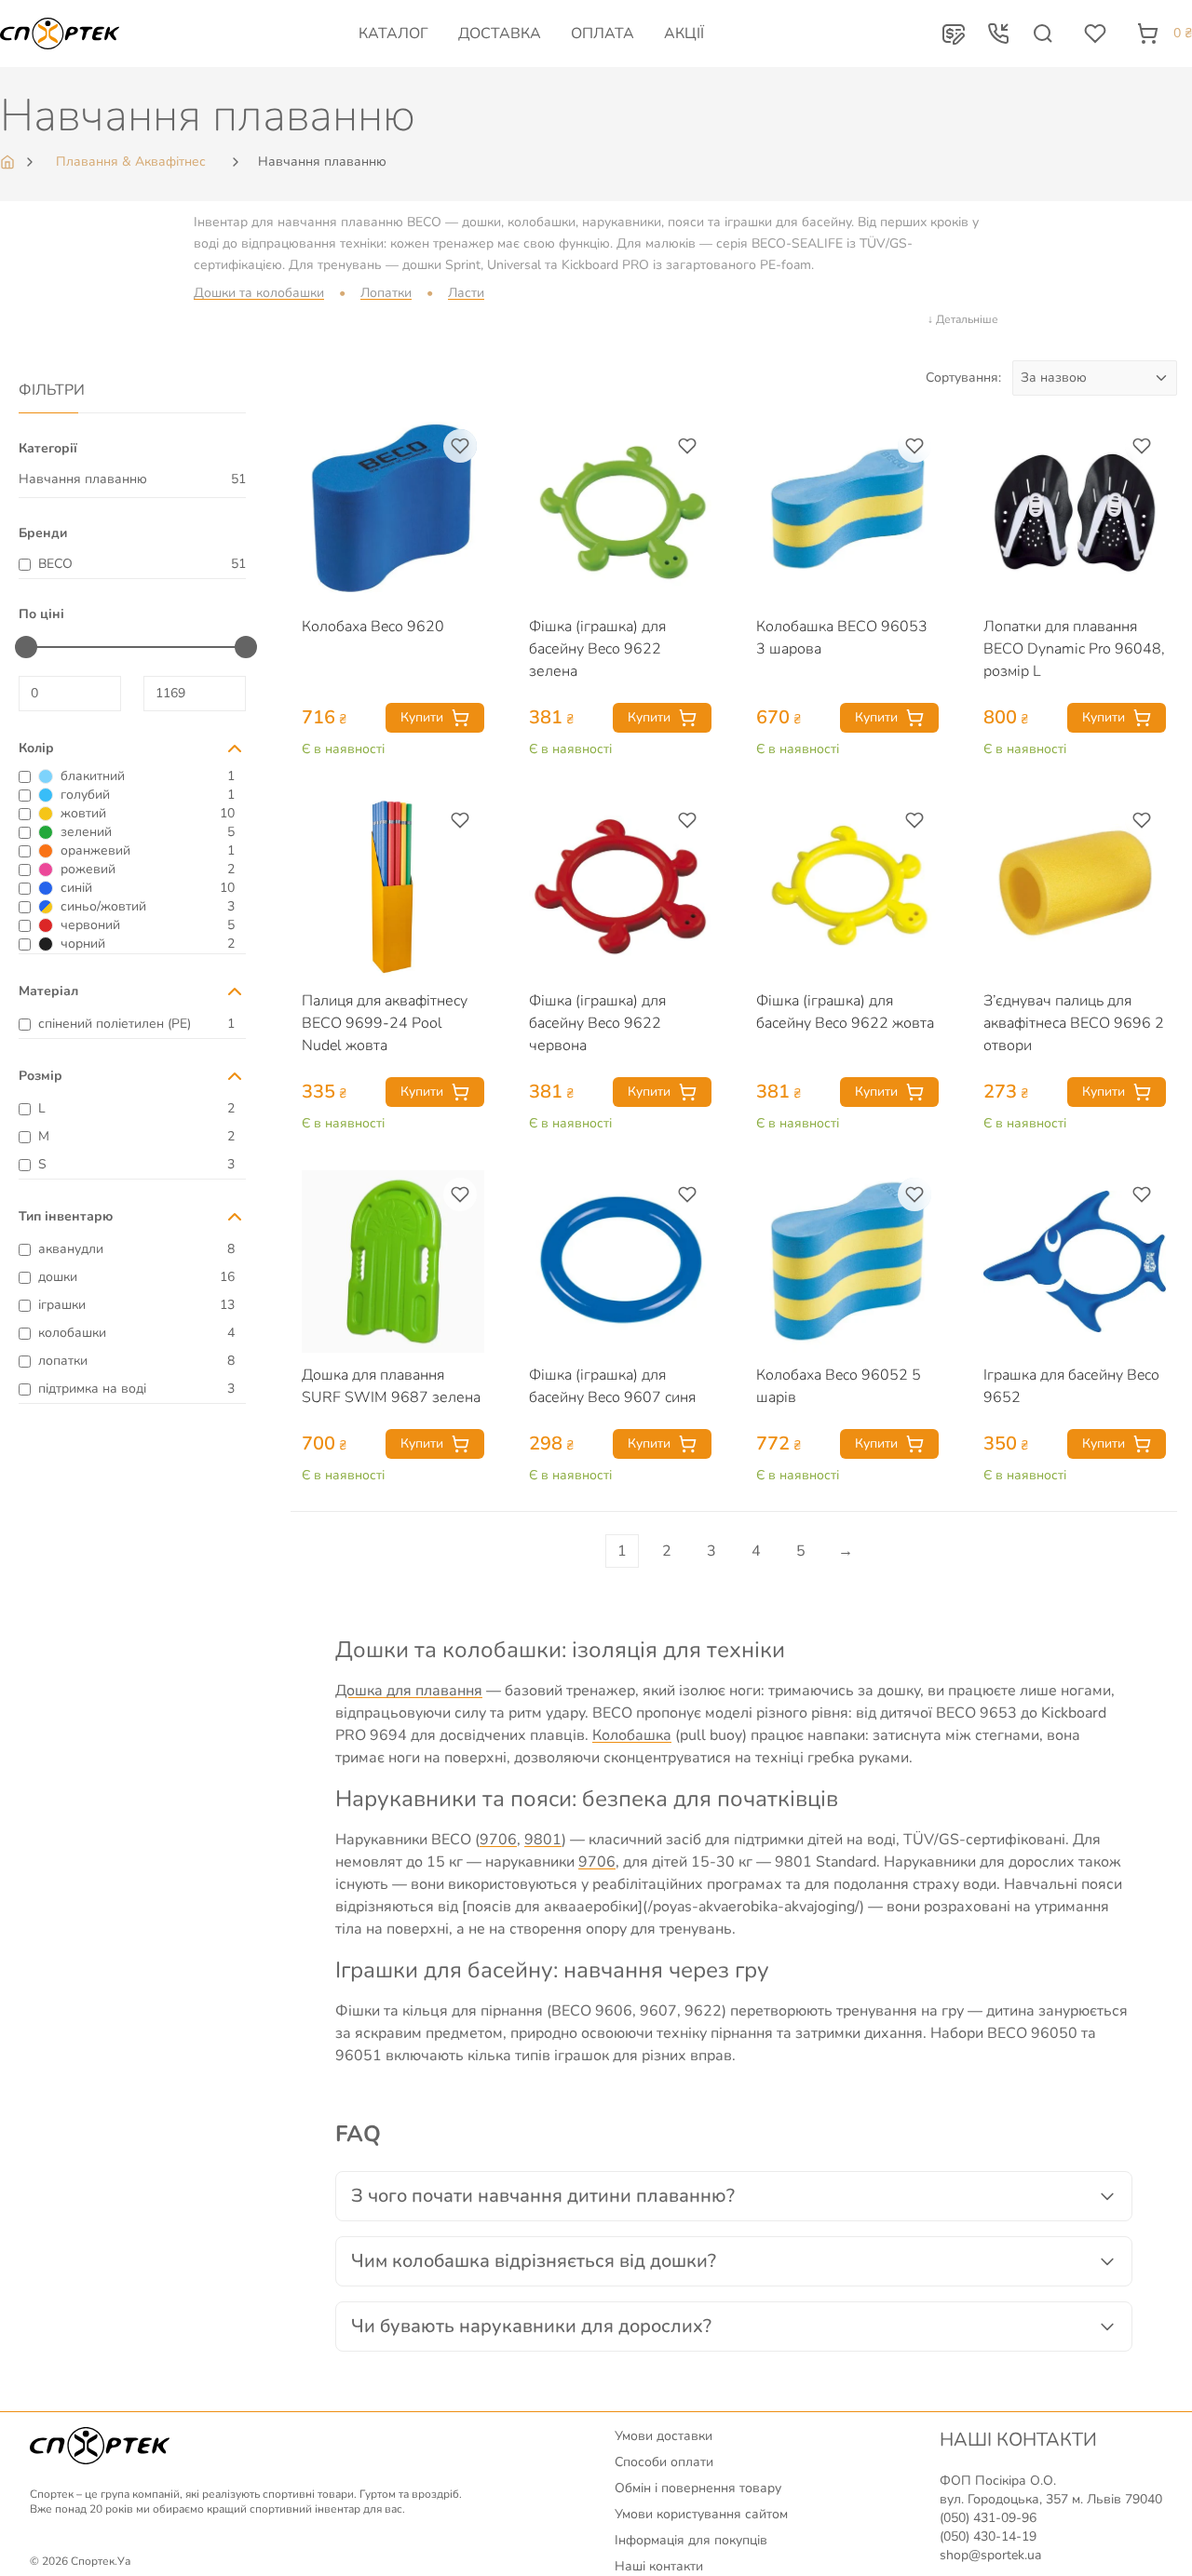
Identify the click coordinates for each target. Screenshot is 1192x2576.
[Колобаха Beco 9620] (393, 513)
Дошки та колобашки (259, 293)
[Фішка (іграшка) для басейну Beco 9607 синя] (620, 1261)
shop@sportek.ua (990, 2555)
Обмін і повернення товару (698, 2488)
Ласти (466, 293)
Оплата (603, 34)
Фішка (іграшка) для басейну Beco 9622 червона (597, 1023)
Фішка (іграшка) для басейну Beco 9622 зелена (597, 649)
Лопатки (386, 293)
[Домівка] (9, 162)
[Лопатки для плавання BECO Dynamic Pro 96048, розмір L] (1075, 513)
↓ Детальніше (963, 319)
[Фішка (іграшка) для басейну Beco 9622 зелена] (620, 513)
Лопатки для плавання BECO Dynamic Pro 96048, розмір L (1074, 649)
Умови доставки (664, 2436)
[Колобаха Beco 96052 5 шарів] (847, 1261)
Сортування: (963, 378)
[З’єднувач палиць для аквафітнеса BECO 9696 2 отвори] (1075, 887)
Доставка (500, 34)
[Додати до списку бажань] (460, 446)
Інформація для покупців (691, 2540)
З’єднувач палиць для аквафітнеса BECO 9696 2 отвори (1074, 1023)
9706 (498, 1840)
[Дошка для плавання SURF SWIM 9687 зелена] (393, 1261)
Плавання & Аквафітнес (131, 162)
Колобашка (632, 1735)
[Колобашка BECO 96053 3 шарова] (847, 513)
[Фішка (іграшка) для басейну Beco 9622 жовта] (847, 887)
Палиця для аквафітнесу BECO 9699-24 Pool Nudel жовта (385, 1023)
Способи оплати (664, 2462)
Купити (422, 717)
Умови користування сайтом (701, 2514)
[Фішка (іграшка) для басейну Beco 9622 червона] (620, 887)
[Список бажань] (1095, 34)
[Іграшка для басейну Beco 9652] (1075, 1261)
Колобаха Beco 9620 (373, 627)
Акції (684, 34)
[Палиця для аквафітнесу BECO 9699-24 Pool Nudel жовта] (393, 887)
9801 (543, 1840)
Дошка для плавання (409, 1691)
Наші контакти (659, 2566)
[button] (954, 34)
